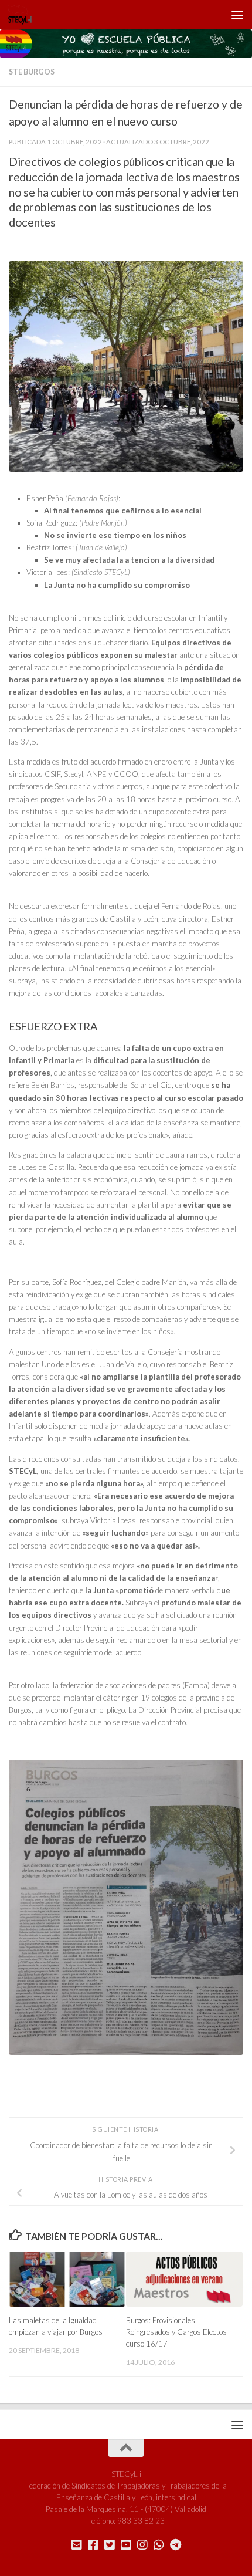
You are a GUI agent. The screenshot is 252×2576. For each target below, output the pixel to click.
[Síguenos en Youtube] (126, 2545)
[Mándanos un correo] (77, 2545)
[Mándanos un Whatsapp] (159, 2545)
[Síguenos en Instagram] (142, 2545)
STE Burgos (32, 72)
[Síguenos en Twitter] (110, 2545)
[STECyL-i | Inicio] (24, 15)
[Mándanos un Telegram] (175, 2545)
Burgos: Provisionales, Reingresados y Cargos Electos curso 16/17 (176, 2332)
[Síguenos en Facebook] (93, 2545)
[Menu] (237, 15)
